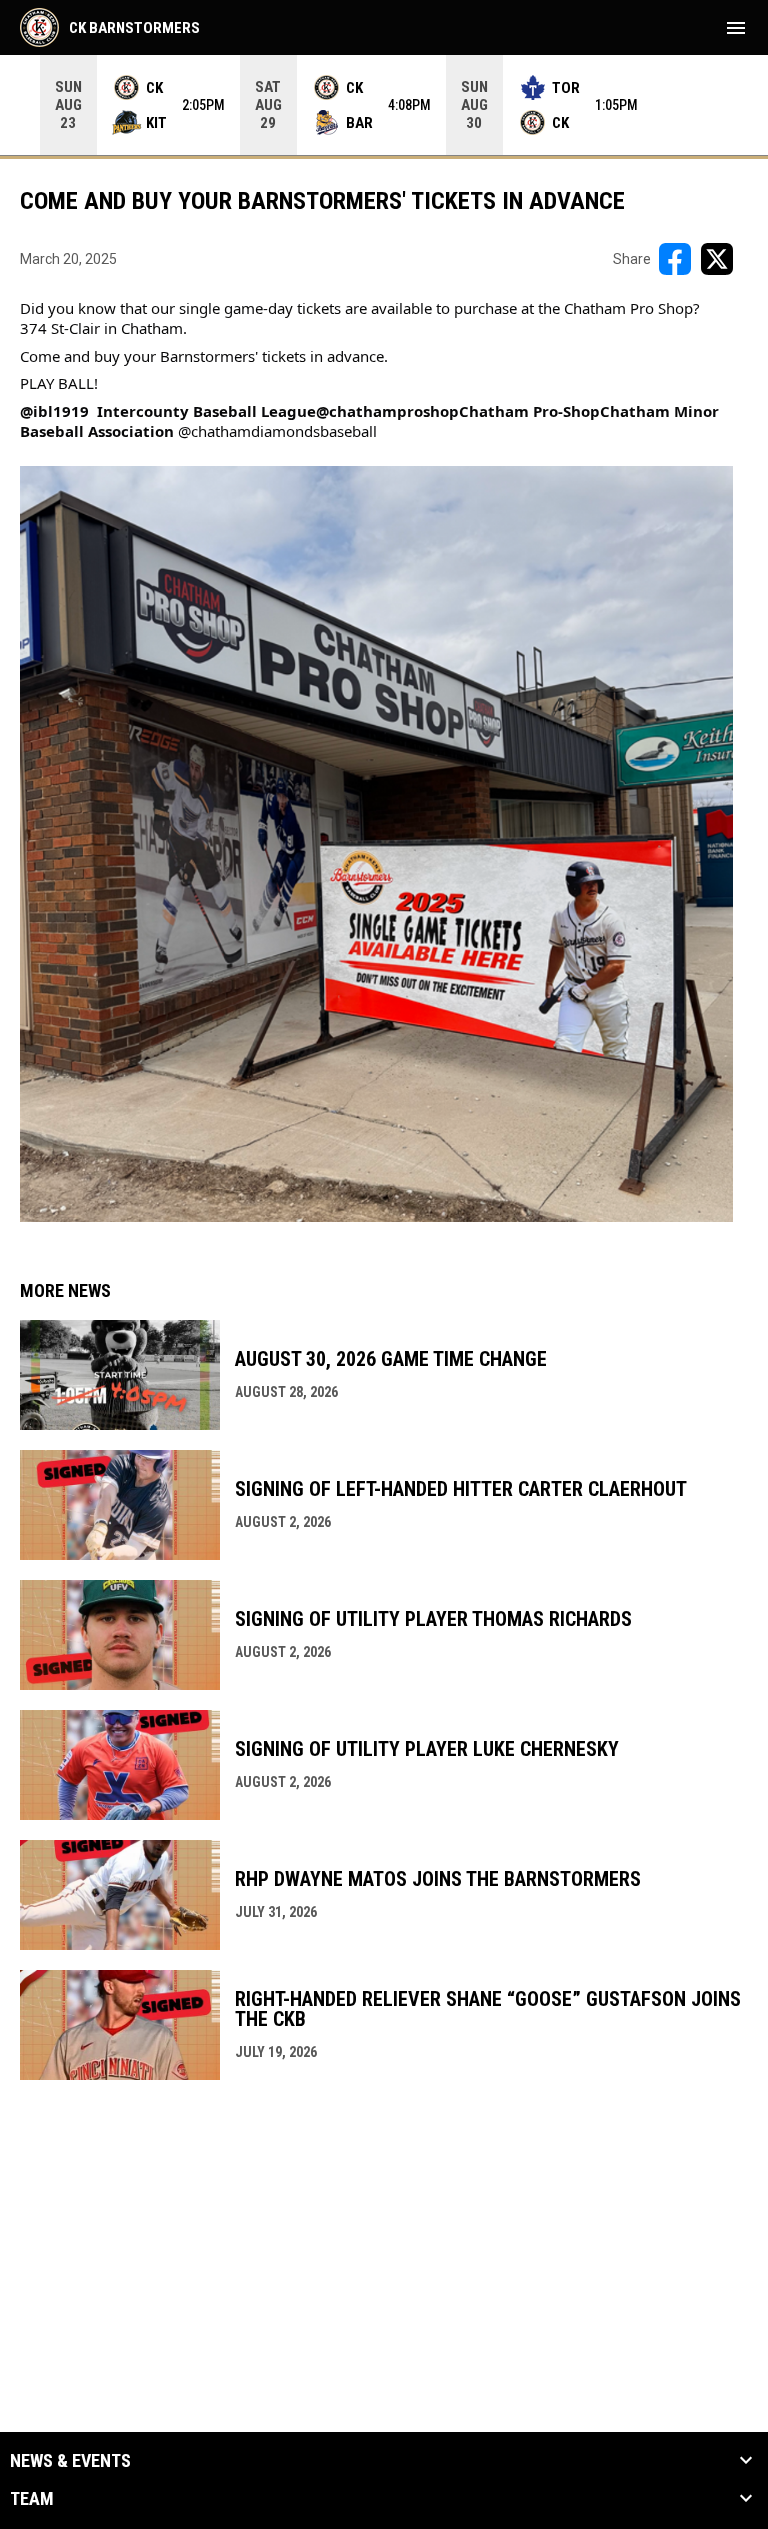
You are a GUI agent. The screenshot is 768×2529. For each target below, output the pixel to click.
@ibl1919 (54, 411)
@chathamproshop (387, 411)
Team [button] (32, 2499)
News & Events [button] (70, 2461)
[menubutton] (736, 28)
